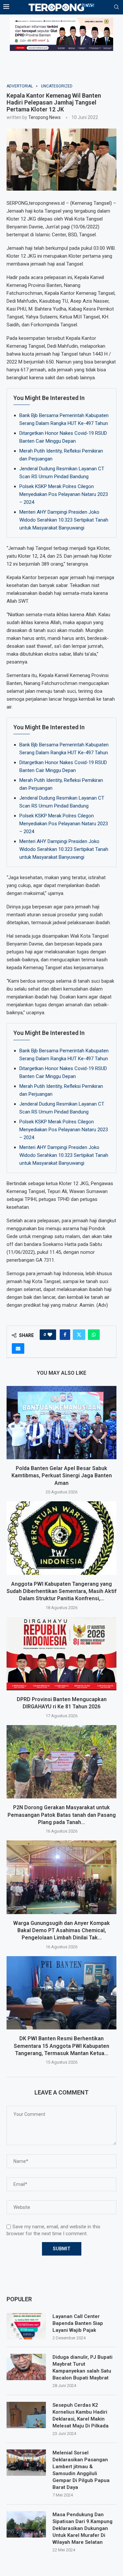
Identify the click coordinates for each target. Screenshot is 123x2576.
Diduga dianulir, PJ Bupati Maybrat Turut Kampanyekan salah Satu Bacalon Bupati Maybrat (82, 2367)
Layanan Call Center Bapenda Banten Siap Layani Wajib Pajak (78, 2323)
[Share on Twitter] (79, 1335)
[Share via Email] (18, 1348)
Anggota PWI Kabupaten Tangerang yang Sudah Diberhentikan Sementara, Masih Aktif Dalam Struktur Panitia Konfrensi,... (61, 1591)
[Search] (116, 7)
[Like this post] (50, 1335)
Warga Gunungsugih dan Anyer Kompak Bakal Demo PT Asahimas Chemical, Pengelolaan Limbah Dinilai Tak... (61, 1931)
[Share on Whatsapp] (94, 1335)
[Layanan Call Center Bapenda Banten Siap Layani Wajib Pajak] (26, 2326)
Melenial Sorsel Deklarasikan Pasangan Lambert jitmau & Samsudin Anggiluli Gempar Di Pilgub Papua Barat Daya (81, 2470)
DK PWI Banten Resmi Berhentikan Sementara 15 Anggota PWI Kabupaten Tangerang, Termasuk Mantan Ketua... (61, 2046)
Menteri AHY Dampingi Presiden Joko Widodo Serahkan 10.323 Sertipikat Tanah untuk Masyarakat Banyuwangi (64, 520)
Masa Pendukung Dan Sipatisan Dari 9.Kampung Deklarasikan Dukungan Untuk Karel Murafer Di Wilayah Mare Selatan (82, 2528)
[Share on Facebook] (65, 1335)
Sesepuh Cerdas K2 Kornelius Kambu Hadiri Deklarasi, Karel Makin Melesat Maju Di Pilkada (81, 2415)
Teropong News (44, 117)
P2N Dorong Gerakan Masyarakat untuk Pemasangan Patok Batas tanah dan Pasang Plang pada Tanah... (62, 1815)
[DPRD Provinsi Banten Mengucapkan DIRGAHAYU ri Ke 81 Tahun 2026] (61, 1654)
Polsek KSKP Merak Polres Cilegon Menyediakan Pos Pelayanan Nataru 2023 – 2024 (64, 494)
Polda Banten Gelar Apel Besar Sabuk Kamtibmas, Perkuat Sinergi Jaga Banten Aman (62, 1476)
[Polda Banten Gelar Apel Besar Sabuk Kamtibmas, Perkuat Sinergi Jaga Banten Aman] (61, 1423)
